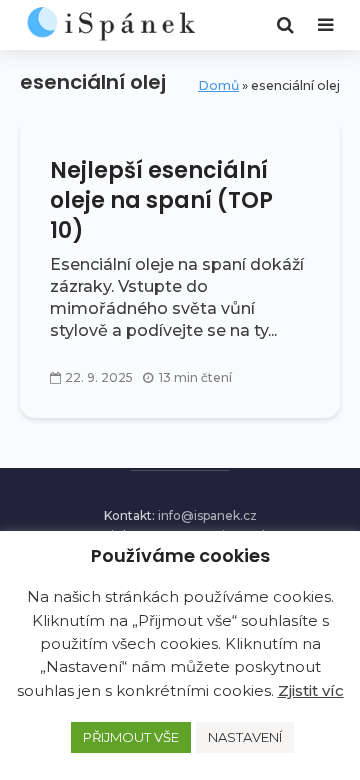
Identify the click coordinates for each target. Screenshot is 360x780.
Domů (218, 85)
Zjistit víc (311, 690)
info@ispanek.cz (207, 515)
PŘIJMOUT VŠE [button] (131, 737)
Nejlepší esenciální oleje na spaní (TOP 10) (161, 201)
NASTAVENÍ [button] (245, 737)
